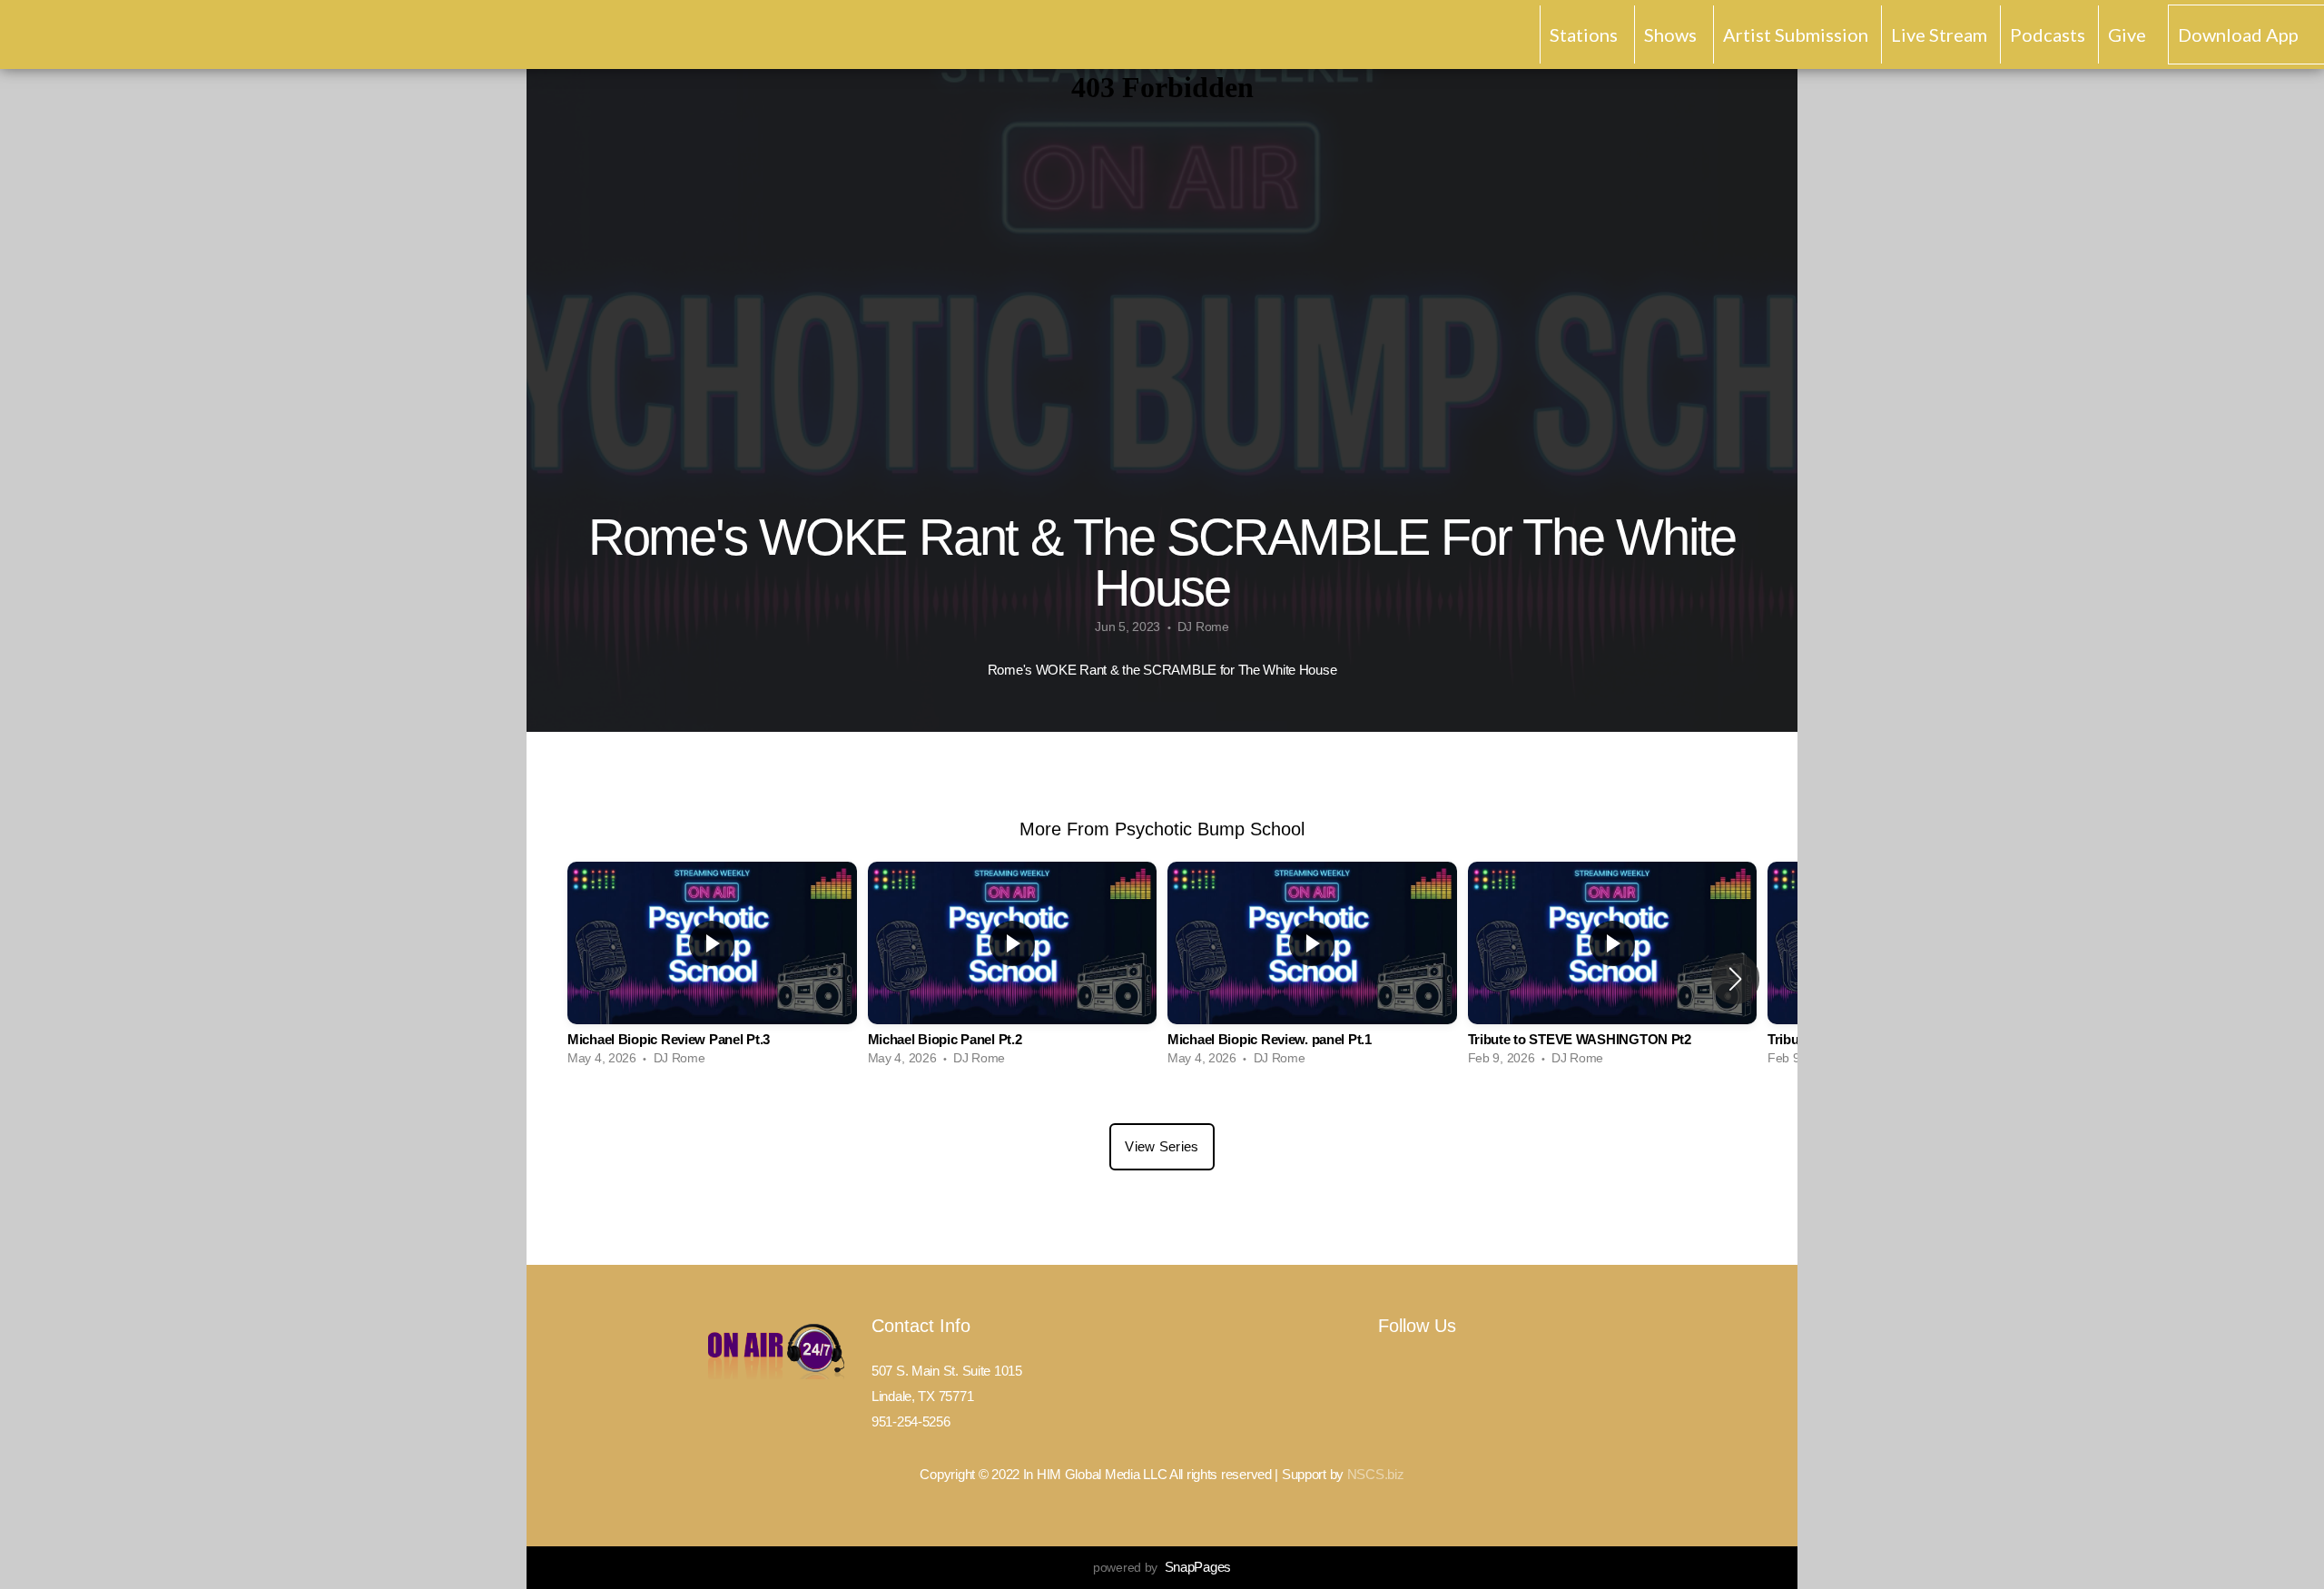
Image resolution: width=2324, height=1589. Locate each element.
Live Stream (1939, 35)
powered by (1162, 1567)
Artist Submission (1796, 35)
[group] (712, 968)
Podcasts (2048, 35)
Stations (1585, 35)
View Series (1162, 1146)
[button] (1735, 979)
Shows (1672, 35)
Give (2127, 35)
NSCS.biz (1376, 1474)
